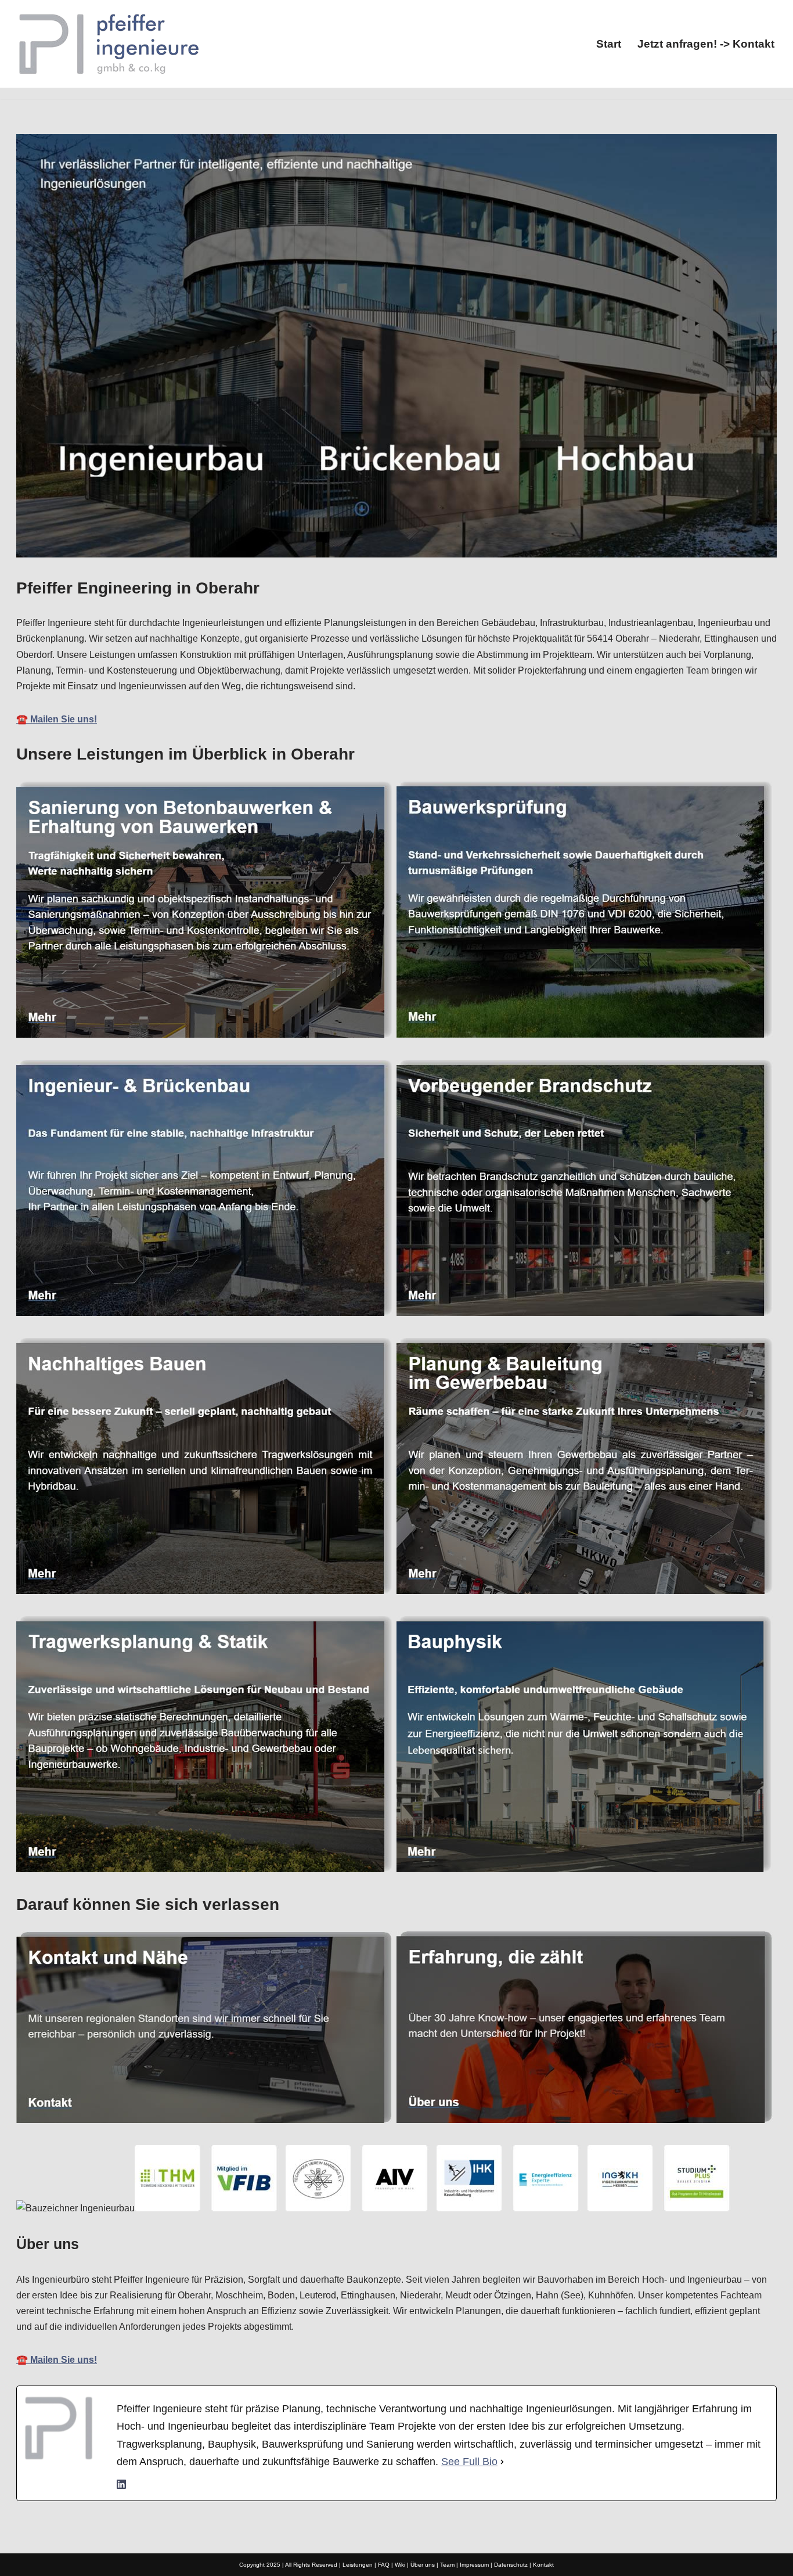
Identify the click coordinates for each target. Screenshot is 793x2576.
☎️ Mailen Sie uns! (57, 719)
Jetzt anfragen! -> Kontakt (706, 44)
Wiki (400, 2565)
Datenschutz (511, 2565)
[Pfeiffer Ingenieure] (109, 44)
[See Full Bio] (502, 2462)
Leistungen (358, 2565)
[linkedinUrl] (121, 2486)
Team (447, 2565)
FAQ (384, 2565)
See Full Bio (469, 2462)
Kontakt (543, 2565)
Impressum (474, 2565)
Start (609, 44)
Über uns (423, 2565)
